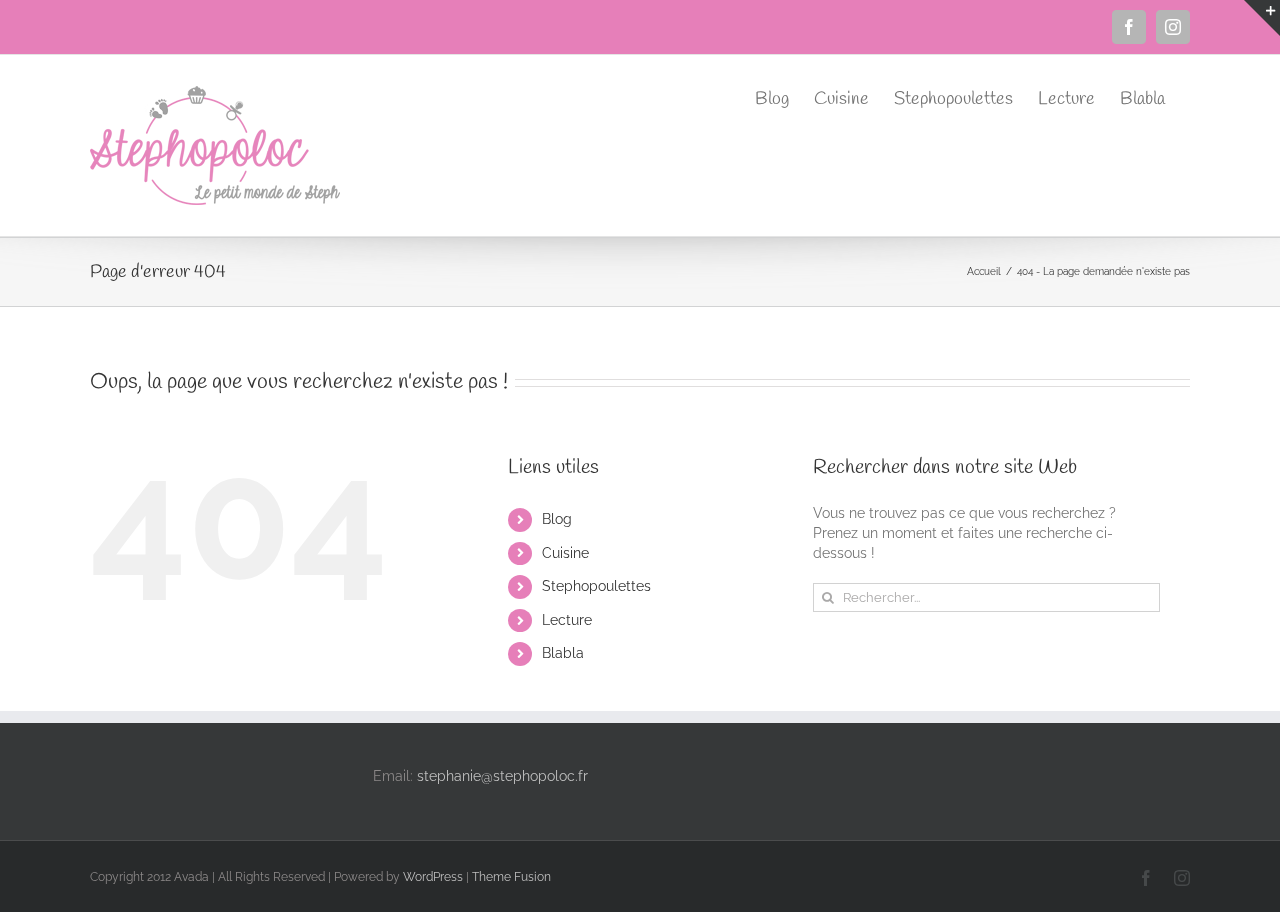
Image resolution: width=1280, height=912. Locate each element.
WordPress (433, 877)
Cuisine (565, 553)
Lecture (567, 620)
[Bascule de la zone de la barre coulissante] (1262, 18)
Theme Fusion (511, 877)
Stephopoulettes (596, 586)
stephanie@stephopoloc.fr (502, 776)
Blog (557, 519)
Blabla (563, 653)
